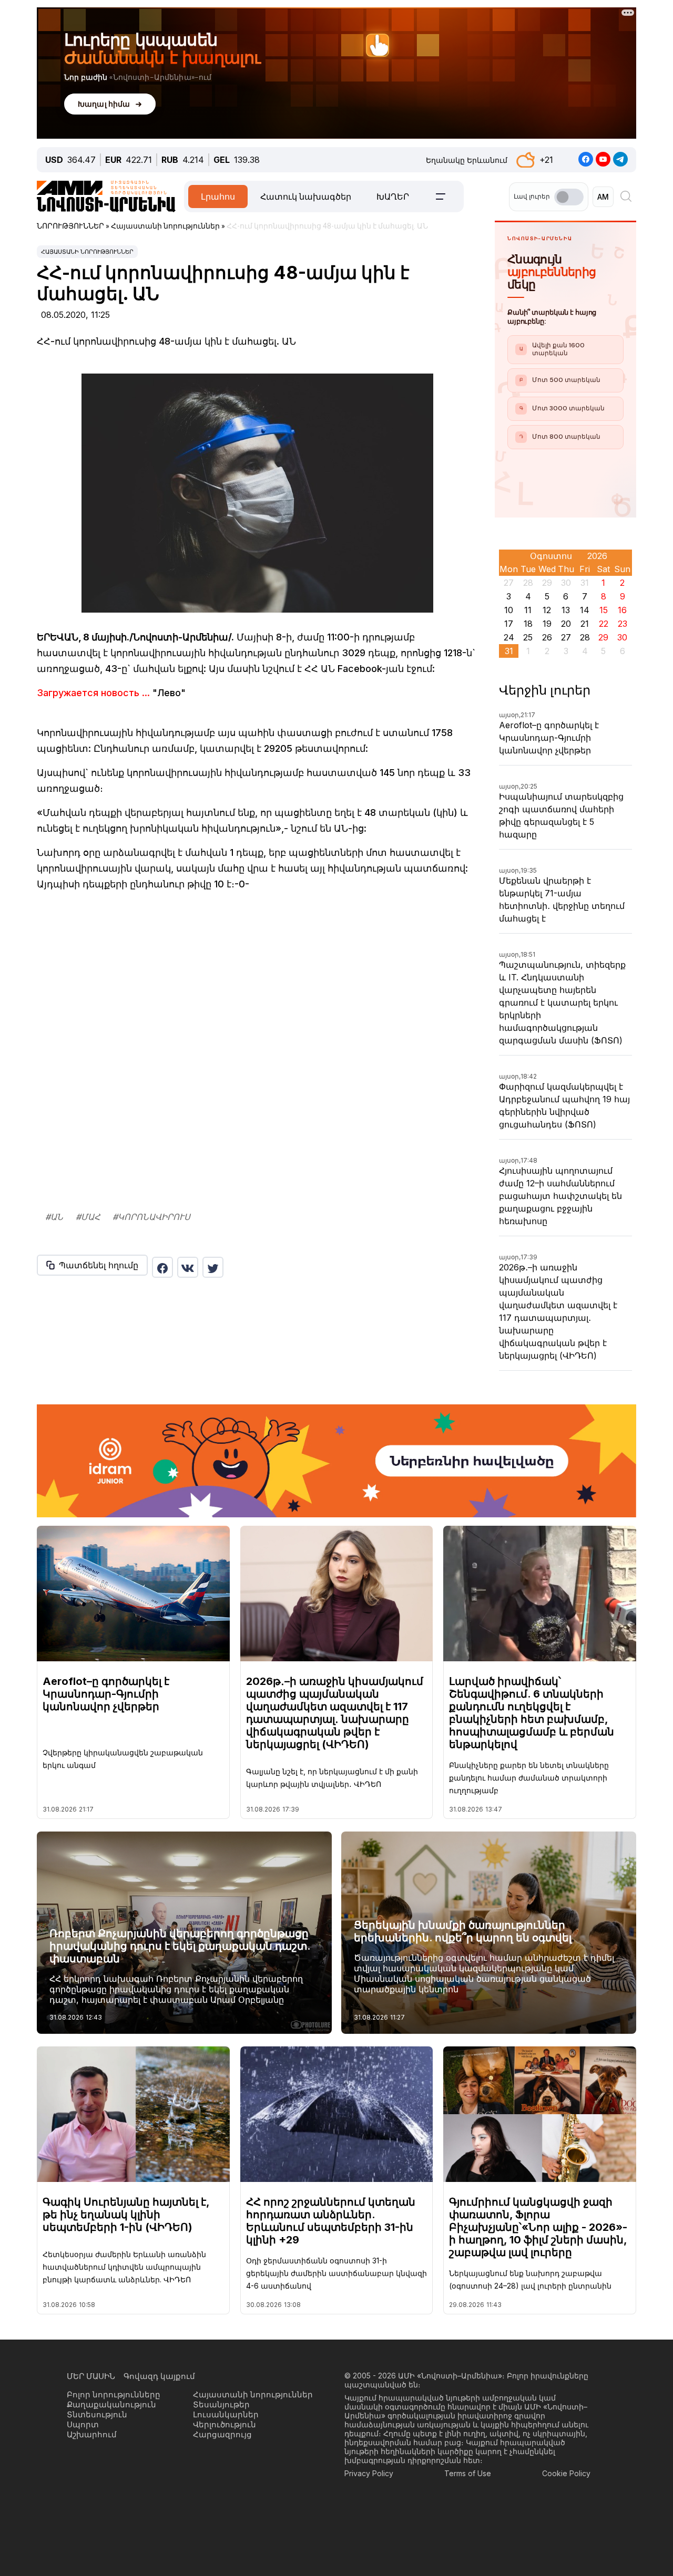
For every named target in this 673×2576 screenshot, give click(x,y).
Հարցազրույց (222, 2434)
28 (585, 637)
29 (603, 637)
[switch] (569, 197)
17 (509, 624)
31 (509, 651)
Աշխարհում (92, 2434)
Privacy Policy (369, 2473)
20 (566, 624)
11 (528, 610)
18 (528, 624)
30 (622, 637)
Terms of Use (468, 2473)
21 (585, 624)
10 (509, 610)
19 (547, 624)
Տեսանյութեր (221, 2404)
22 (604, 624)
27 (566, 637)
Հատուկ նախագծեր (306, 196)
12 (547, 610)
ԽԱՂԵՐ (393, 196)
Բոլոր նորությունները (114, 2394)
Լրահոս (218, 196)
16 (622, 610)
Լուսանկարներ (226, 2414)
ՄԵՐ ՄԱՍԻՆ (91, 2376)
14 (585, 610)
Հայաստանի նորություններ (87, 252)
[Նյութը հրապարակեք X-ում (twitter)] (213, 1267)
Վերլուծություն (225, 2424)
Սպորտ (83, 2424)
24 (509, 637)
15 (604, 610)
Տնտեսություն (97, 2414)
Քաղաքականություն (111, 2404)
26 (547, 637)
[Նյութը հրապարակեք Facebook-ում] (162, 1267)
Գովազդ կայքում (159, 2376)
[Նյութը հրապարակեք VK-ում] (188, 1267)
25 (528, 637)
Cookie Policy (566, 2473)
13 (566, 610)
